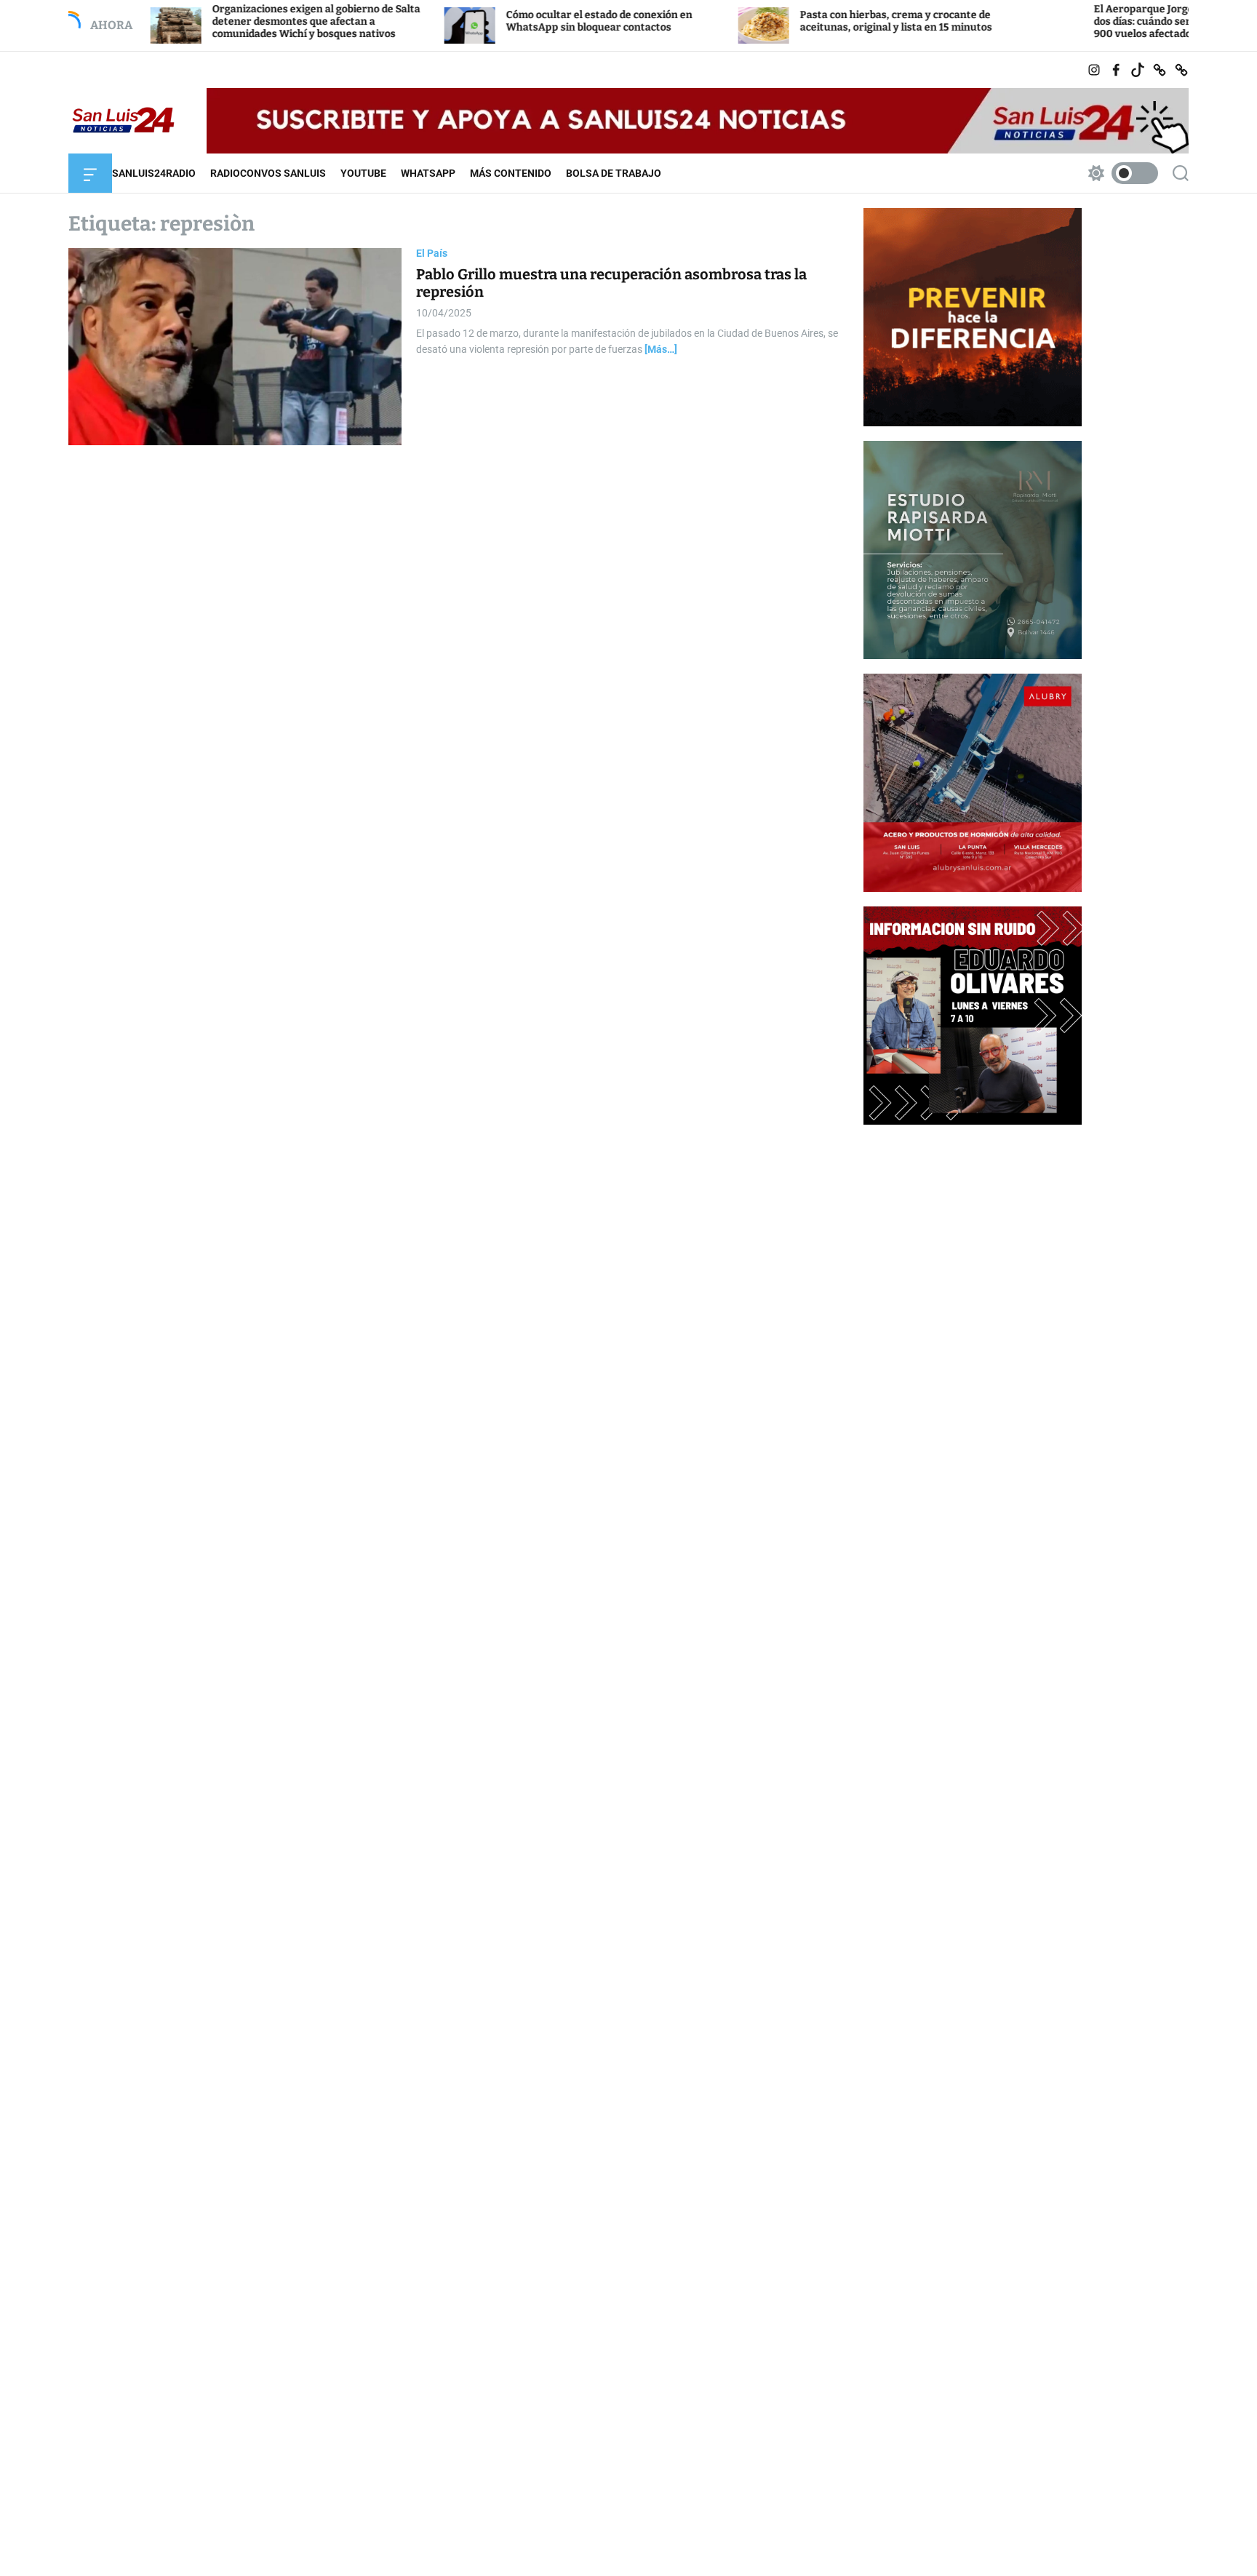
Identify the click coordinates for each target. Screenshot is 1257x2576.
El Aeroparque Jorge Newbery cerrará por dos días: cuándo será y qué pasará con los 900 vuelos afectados (1111, 21)
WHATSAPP (428, 173)
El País (432, 253)
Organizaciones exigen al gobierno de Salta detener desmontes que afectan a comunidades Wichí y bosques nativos (230, 21)
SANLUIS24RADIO (154, 173)
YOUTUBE (363, 173)
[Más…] (661, 350)
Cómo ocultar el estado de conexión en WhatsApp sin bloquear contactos (513, 21)
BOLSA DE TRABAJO (614, 173)
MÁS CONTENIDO (511, 173)
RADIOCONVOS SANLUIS (268, 173)
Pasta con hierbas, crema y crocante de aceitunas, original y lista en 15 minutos (810, 21)
